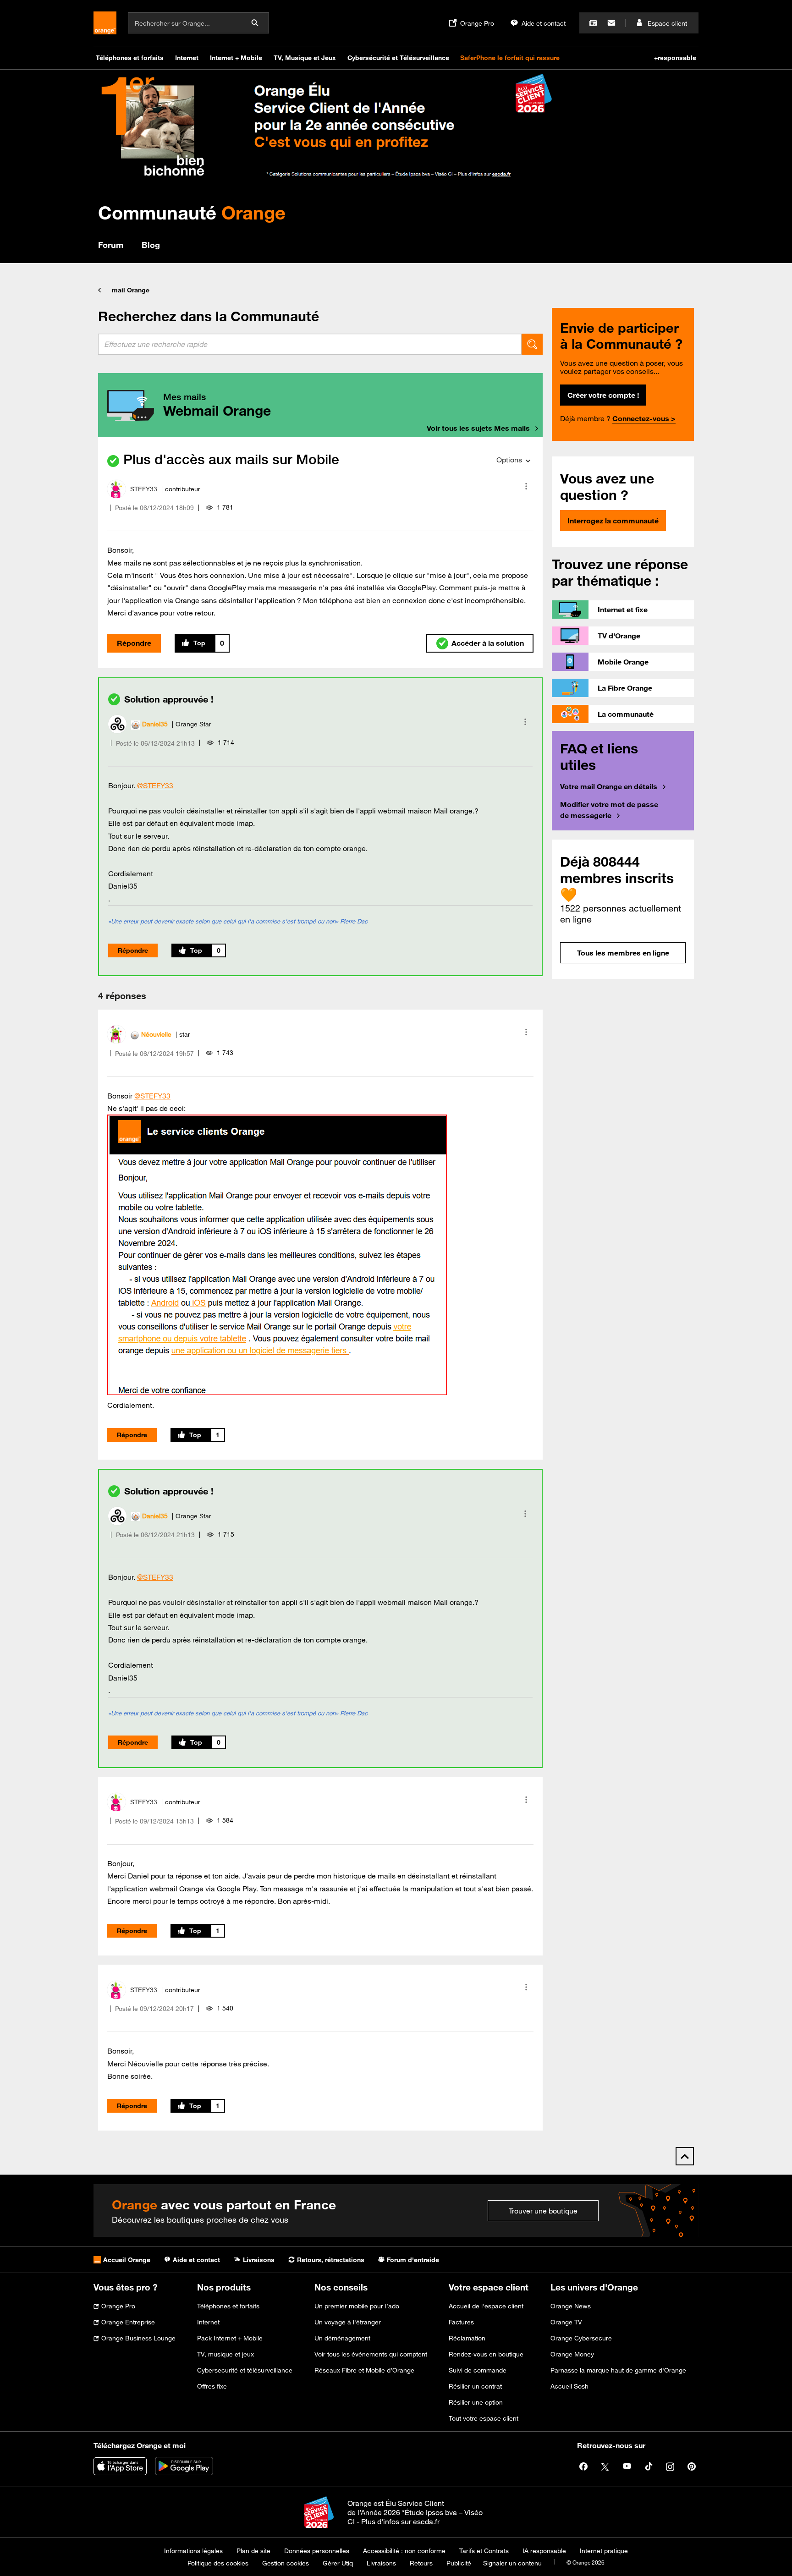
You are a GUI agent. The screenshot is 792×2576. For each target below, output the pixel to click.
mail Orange (131, 290)
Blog (151, 245)
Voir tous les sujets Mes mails (478, 428)
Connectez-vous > (644, 418)
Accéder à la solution (488, 643)
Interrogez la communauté (613, 521)
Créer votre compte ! (603, 395)
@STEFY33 (155, 785)
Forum (111, 245)
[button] (526, 486)
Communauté (192, 212)
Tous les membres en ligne (623, 953)
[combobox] (310, 344)
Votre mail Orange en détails (609, 786)
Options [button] (509, 460)
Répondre (134, 643)
